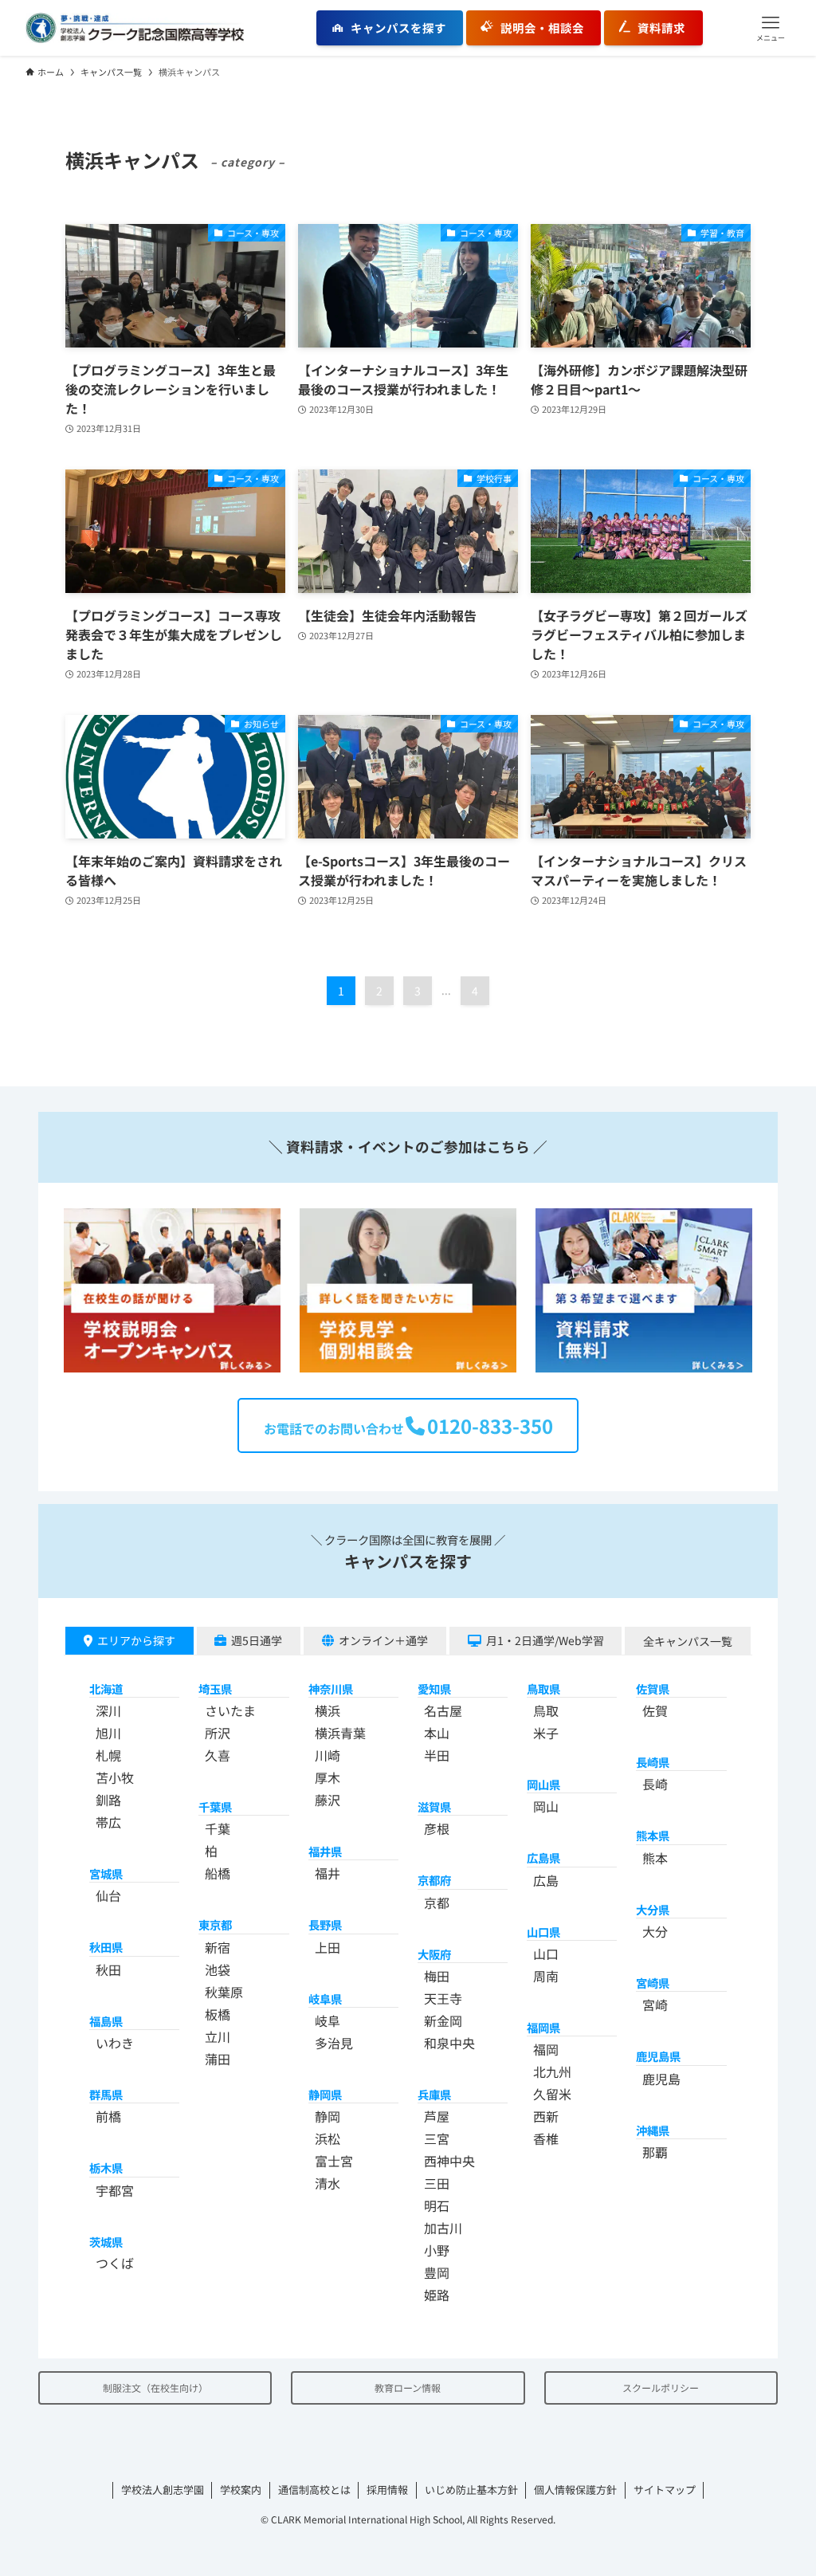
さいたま (230, 1710)
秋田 (108, 1969)
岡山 (546, 1806)
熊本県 (653, 1835)
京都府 (434, 1880)
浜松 (328, 2138)
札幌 (108, 1755)
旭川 (108, 1733)
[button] (771, 28)
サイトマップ (665, 2490)
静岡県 (325, 2094)
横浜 (328, 1710)
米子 (546, 1733)
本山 (437, 1733)
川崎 (328, 1755)
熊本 (655, 1858)
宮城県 (106, 1873)
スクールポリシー (661, 2388)
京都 (437, 1903)
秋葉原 (224, 1992)
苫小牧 (115, 1777)
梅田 (437, 1976)
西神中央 (449, 2161)
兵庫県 (434, 2094)
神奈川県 (331, 1689)
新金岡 (443, 2020)
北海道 (106, 1689)
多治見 (334, 2043)
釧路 (108, 1800)
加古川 (443, 2228)
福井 (328, 1873)
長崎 (655, 1784)
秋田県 (106, 1947)
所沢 (218, 1733)
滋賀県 (434, 1806)
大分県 (653, 1909)
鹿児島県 (658, 2056)
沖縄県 (653, 2130)
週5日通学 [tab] (257, 1640)
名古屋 (443, 1710)
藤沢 (328, 1800)
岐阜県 (325, 1999)
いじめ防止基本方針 (471, 2490)
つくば (115, 2263)
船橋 (218, 1873)
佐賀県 (653, 1689)
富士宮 (334, 2161)
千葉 (218, 1828)
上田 (328, 1947)
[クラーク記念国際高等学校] (135, 28)
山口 (546, 1954)
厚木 (328, 1777)
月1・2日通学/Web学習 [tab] (545, 1640)
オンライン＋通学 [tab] (383, 1640)
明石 (437, 2205)
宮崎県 (653, 1983)
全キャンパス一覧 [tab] (688, 1641)
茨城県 (106, 2242)
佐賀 (655, 1710)
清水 (328, 2183)
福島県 (106, 2021)
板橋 (218, 2014)
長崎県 (653, 1762)
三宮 (437, 2138)
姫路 (437, 2295)
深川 (108, 1710)
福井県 (325, 1851)
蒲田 (218, 2059)
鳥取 (546, 1710)
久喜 (218, 1755)
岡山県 (543, 1784)
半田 (437, 1755)
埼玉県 (215, 1689)
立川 (218, 2036)
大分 (655, 1931)
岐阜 (328, 2020)
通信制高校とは (314, 2490)
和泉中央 (449, 2043)
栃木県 (106, 2168)
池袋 (218, 1969)
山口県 (543, 1932)
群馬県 (106, 2094)
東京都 (215, 1924)
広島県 (543, 1857)
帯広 (108, 1822)
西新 (546, 2116)
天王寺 (443, 1998)
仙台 (108, 1895)
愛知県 (434, 1689)
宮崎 (655, 2005)
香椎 (546, 2138)
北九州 (552, 2071)
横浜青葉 (340, 1733)
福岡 (546, 2049)
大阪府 (434, 1954)
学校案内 (241, 2490)
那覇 (655, 2152)
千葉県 (215, 1806)
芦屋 (437, 2116)
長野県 (325, 1924)
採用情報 (387, 2490)
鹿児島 (661, 2079)
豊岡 (437, 2272)
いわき (115, 2043)
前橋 (108, 2116)
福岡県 (543, 2027)
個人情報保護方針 (575, 2490)
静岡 (328, 2116)
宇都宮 (115, 2190)
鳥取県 (543, 1689)
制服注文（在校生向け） (155, 2388)
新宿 (218, 1947)
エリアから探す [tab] (136, 1640)
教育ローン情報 (408, 2388)
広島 (546, 1880)
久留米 (552, 2094)
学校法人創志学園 (163, 2490)
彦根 (437, 1828)
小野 (437, 2250)
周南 (546, 1976)
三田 (437, 2183)
